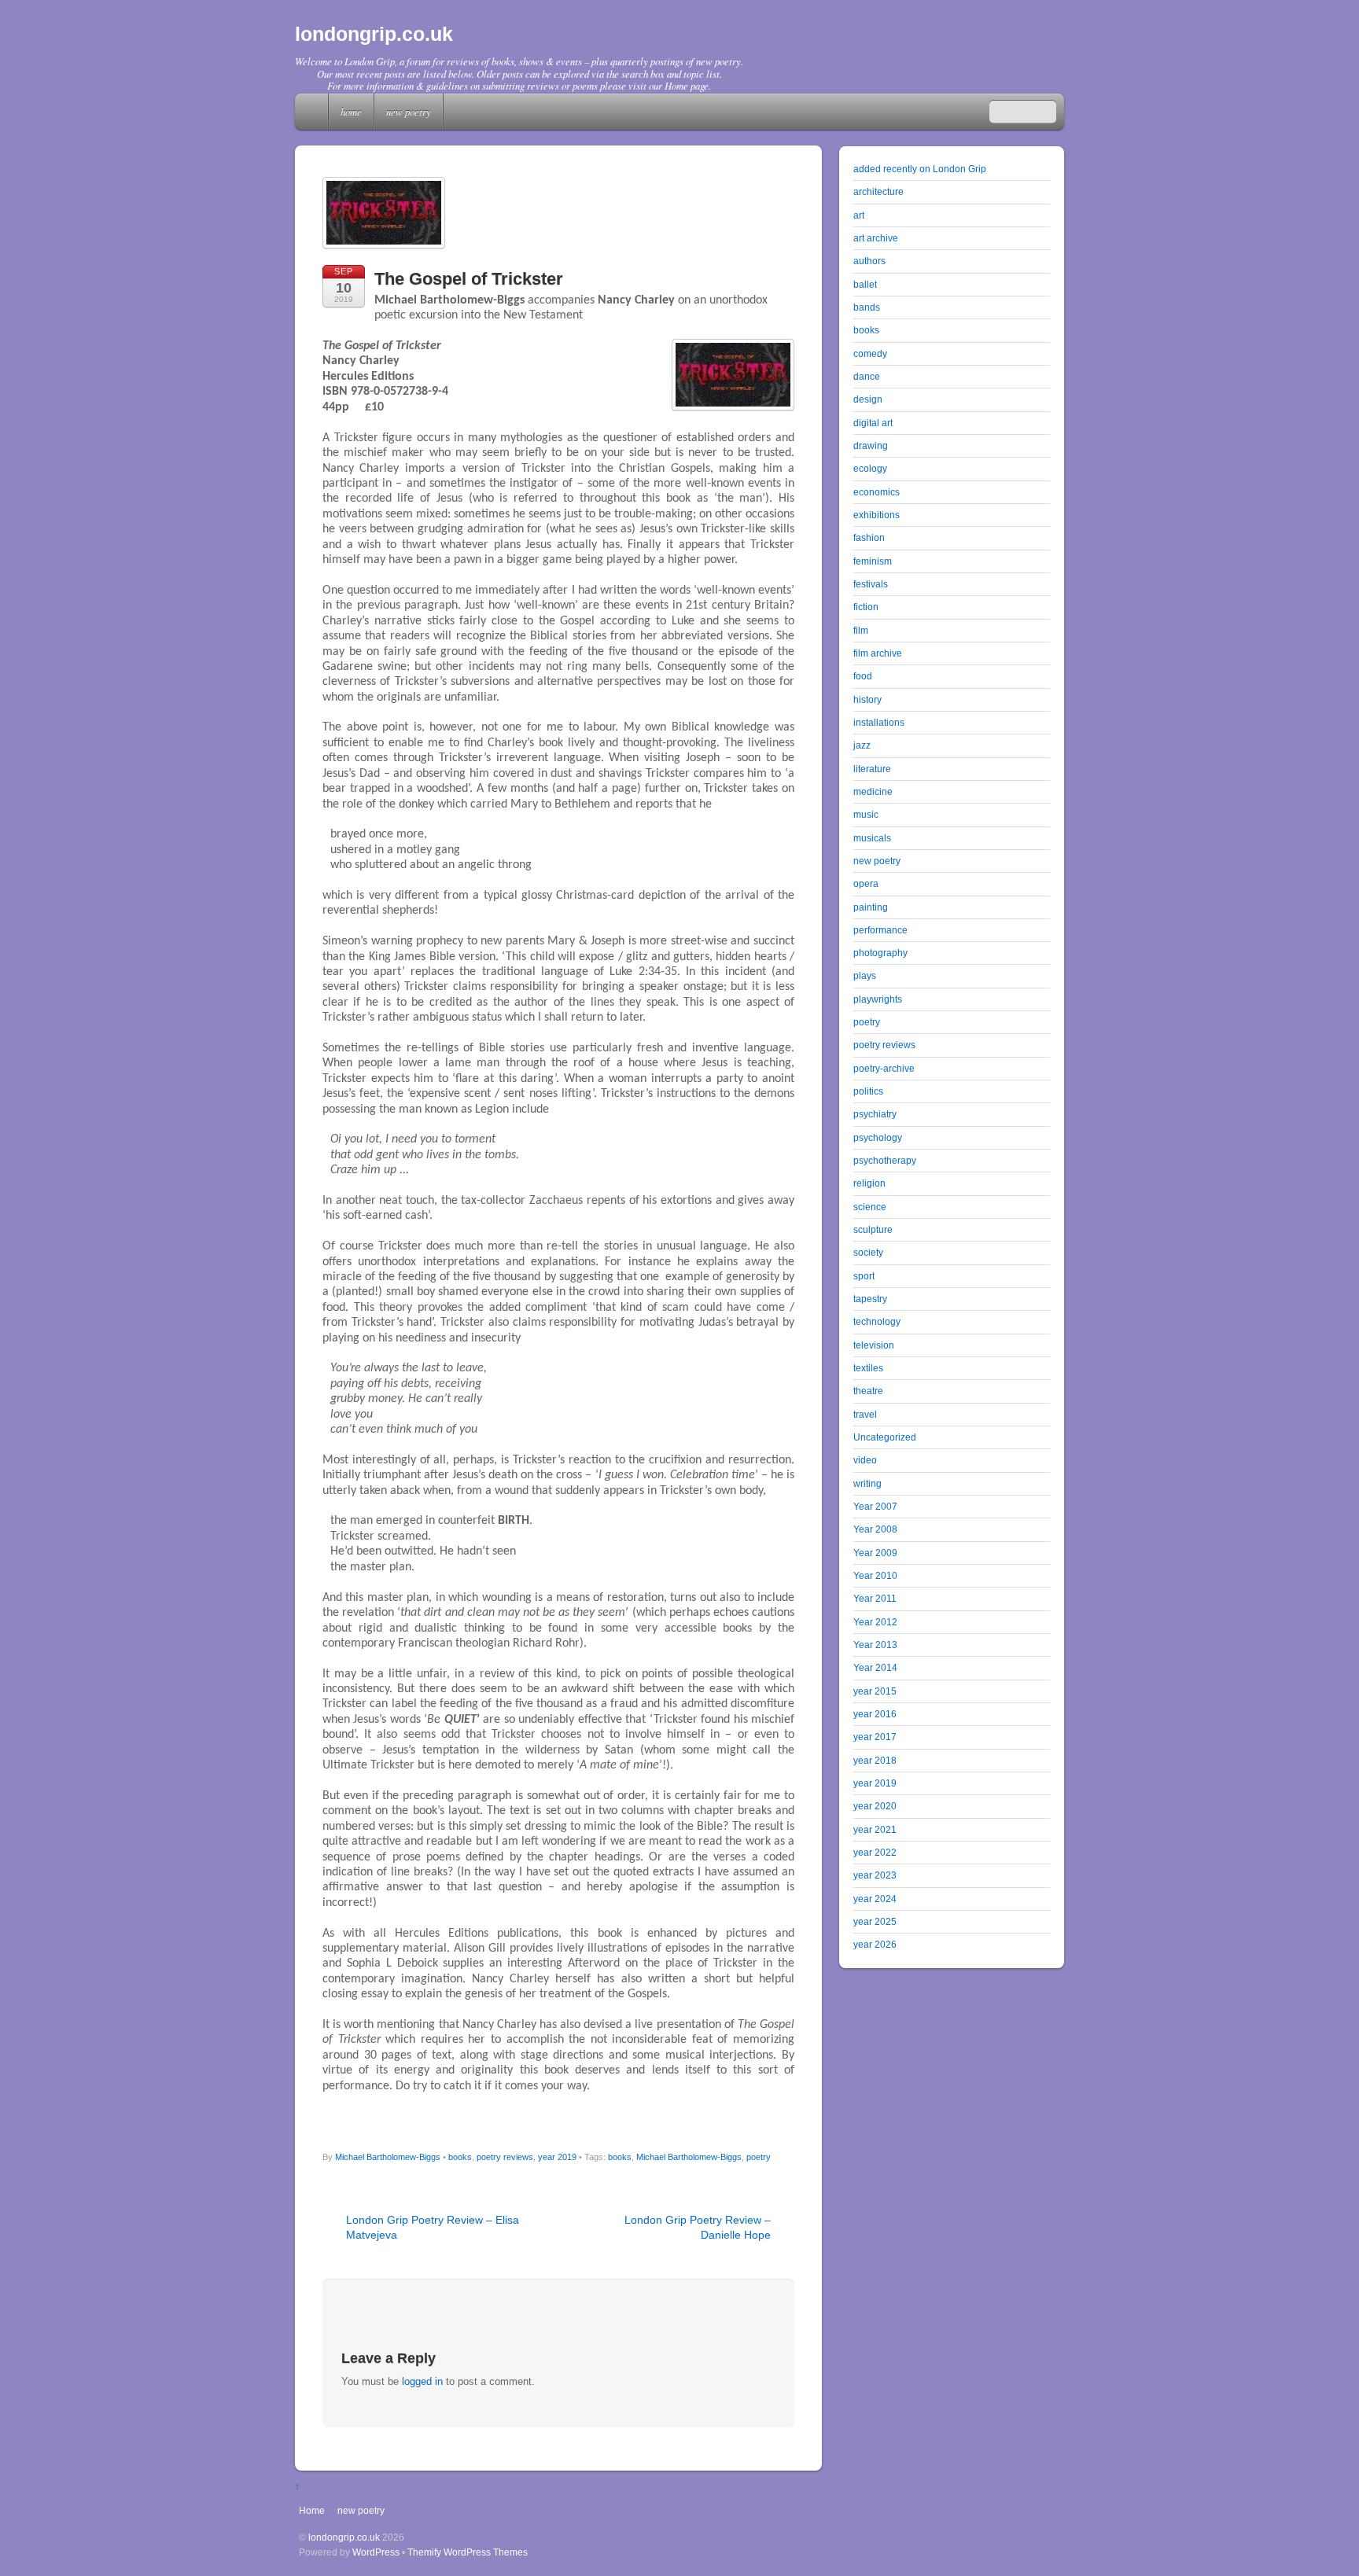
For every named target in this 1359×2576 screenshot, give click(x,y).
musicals (872, 838)
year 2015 (875, 1691)
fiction (866, 607)
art (859, 215)
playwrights (878, 999)
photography (880, 953)
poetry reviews (505, 2157)
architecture (878, 191)
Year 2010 (875, 1575)
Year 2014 (875, 1667)
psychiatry (875, 1114)
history (867, 699)
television (874, 1345)
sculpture (873, 1229)
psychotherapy (885, 1160)
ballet (865, 284)
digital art (873, 423)
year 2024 (875, 1899)
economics (877, 492)
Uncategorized (885, 1437)
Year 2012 (875, 1622)
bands (867, 307)
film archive (878, 653)
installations (879, 722)
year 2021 (875, 1829)
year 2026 (875, 1944)
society (868, 1252)
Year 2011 (875, 1598)
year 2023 (875, 1875)
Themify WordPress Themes (468, 2552)
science (870, 1207)
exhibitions (877, 515)
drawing (871, 445)
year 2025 (875, 1921)
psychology (878, 1137)
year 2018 (875, 1760)
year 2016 (875, 1714)
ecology (870, 468)
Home (313, 112)
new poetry (409, 111)
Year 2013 (875, 1645)
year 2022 (875, 1852)
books (460, 2157)
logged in (422, 2381)
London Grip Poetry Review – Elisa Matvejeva (433, 2227)
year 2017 (875, 1737)
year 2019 (557, 2157)
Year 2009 (875, 1553)
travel (865, 1414)
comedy (870, 353)
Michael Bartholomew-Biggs (388, 2157)
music (866, 814)
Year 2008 (875, 1529)
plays (865, 975)
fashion (869, 537)
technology (877, 1321)
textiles (868, 1368)
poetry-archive (884, 1068)
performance (880, 930)
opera (866, 883)
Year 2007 (875, 1506)
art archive (876, 238)
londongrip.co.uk (344, 2537)
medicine (873, 791)
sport (864, 1276)
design (868, 399)
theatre (868, 1391)
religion (869, 1183)
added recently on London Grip (920, 169)
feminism (873, 561)
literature (872, 769)
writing (867, 1483)
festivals (871, 584)
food (863, 676)
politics (868, 1091)
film (861, 630)
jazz (862, 745)
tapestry (870, 1299)
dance (867, 376)
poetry (759, 2157)
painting (871, 907)
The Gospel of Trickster (469, 279)
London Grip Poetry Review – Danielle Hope (698, 2227)
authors (869, 261)
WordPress (376, 2552)
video (865, 1460)
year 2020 (875, 1806)
